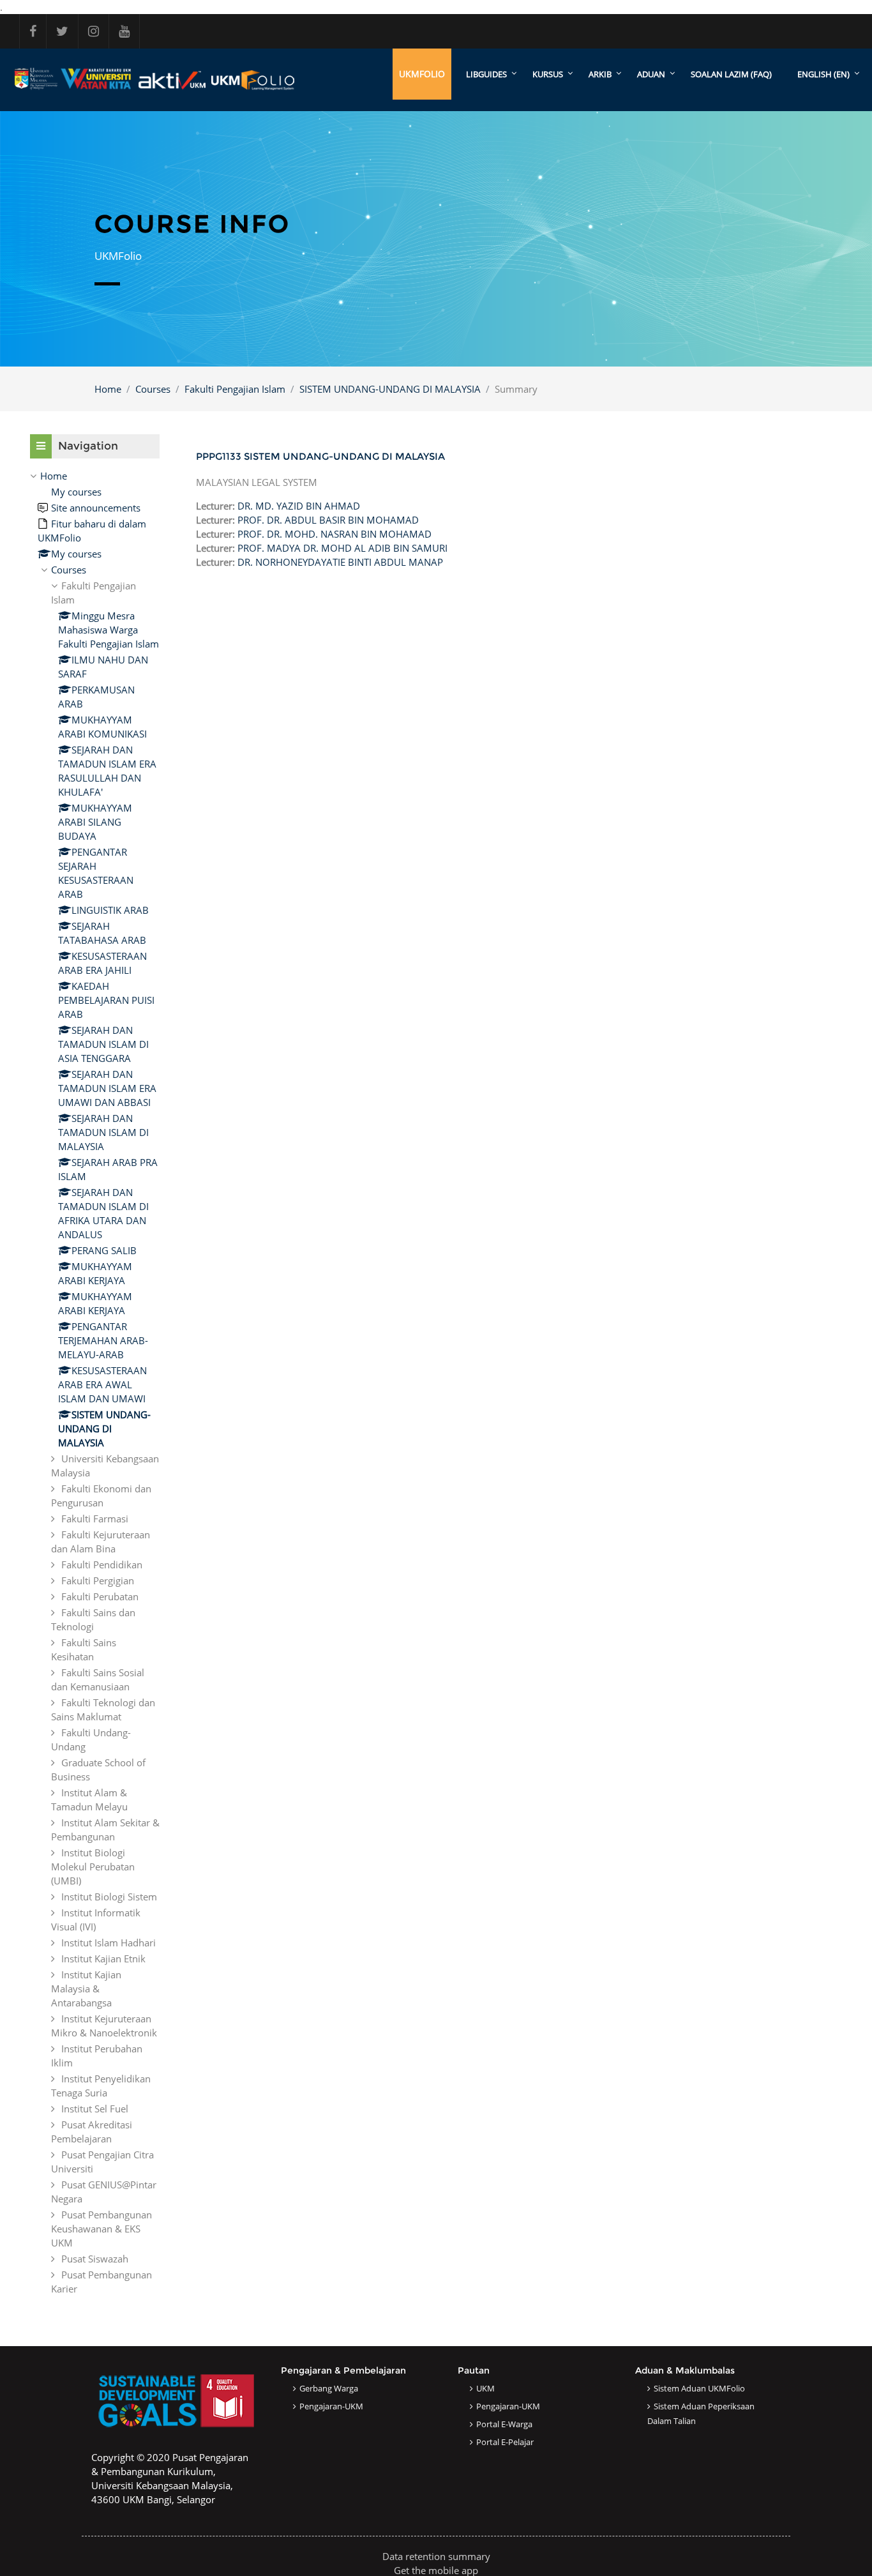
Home (108, 389)
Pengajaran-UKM (331, 2406)
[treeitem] (95, 1382)
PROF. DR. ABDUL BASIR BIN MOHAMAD (328, 520)
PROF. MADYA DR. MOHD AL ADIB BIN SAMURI (342, 548)
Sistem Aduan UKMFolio (699, 2388)
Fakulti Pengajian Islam (235, 389)
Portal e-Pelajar (505, 2442)
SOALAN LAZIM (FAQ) (731, 74)
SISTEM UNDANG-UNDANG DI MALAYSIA (390, 389)
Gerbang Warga (329, 2388)
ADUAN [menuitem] (651, 74)
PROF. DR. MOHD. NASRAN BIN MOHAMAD (335, 534)
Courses (153, 389)
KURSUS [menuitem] (548, 74)
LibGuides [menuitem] (486, 74)
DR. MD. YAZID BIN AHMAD (299, 506)
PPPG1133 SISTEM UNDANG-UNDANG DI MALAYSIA (320, 456)
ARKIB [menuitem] (600, 74)
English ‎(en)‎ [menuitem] (823, 74)
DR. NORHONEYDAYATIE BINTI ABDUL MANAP (340, 562)
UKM (485, 2388)
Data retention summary (436, 2556)
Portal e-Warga (504, 2424)
